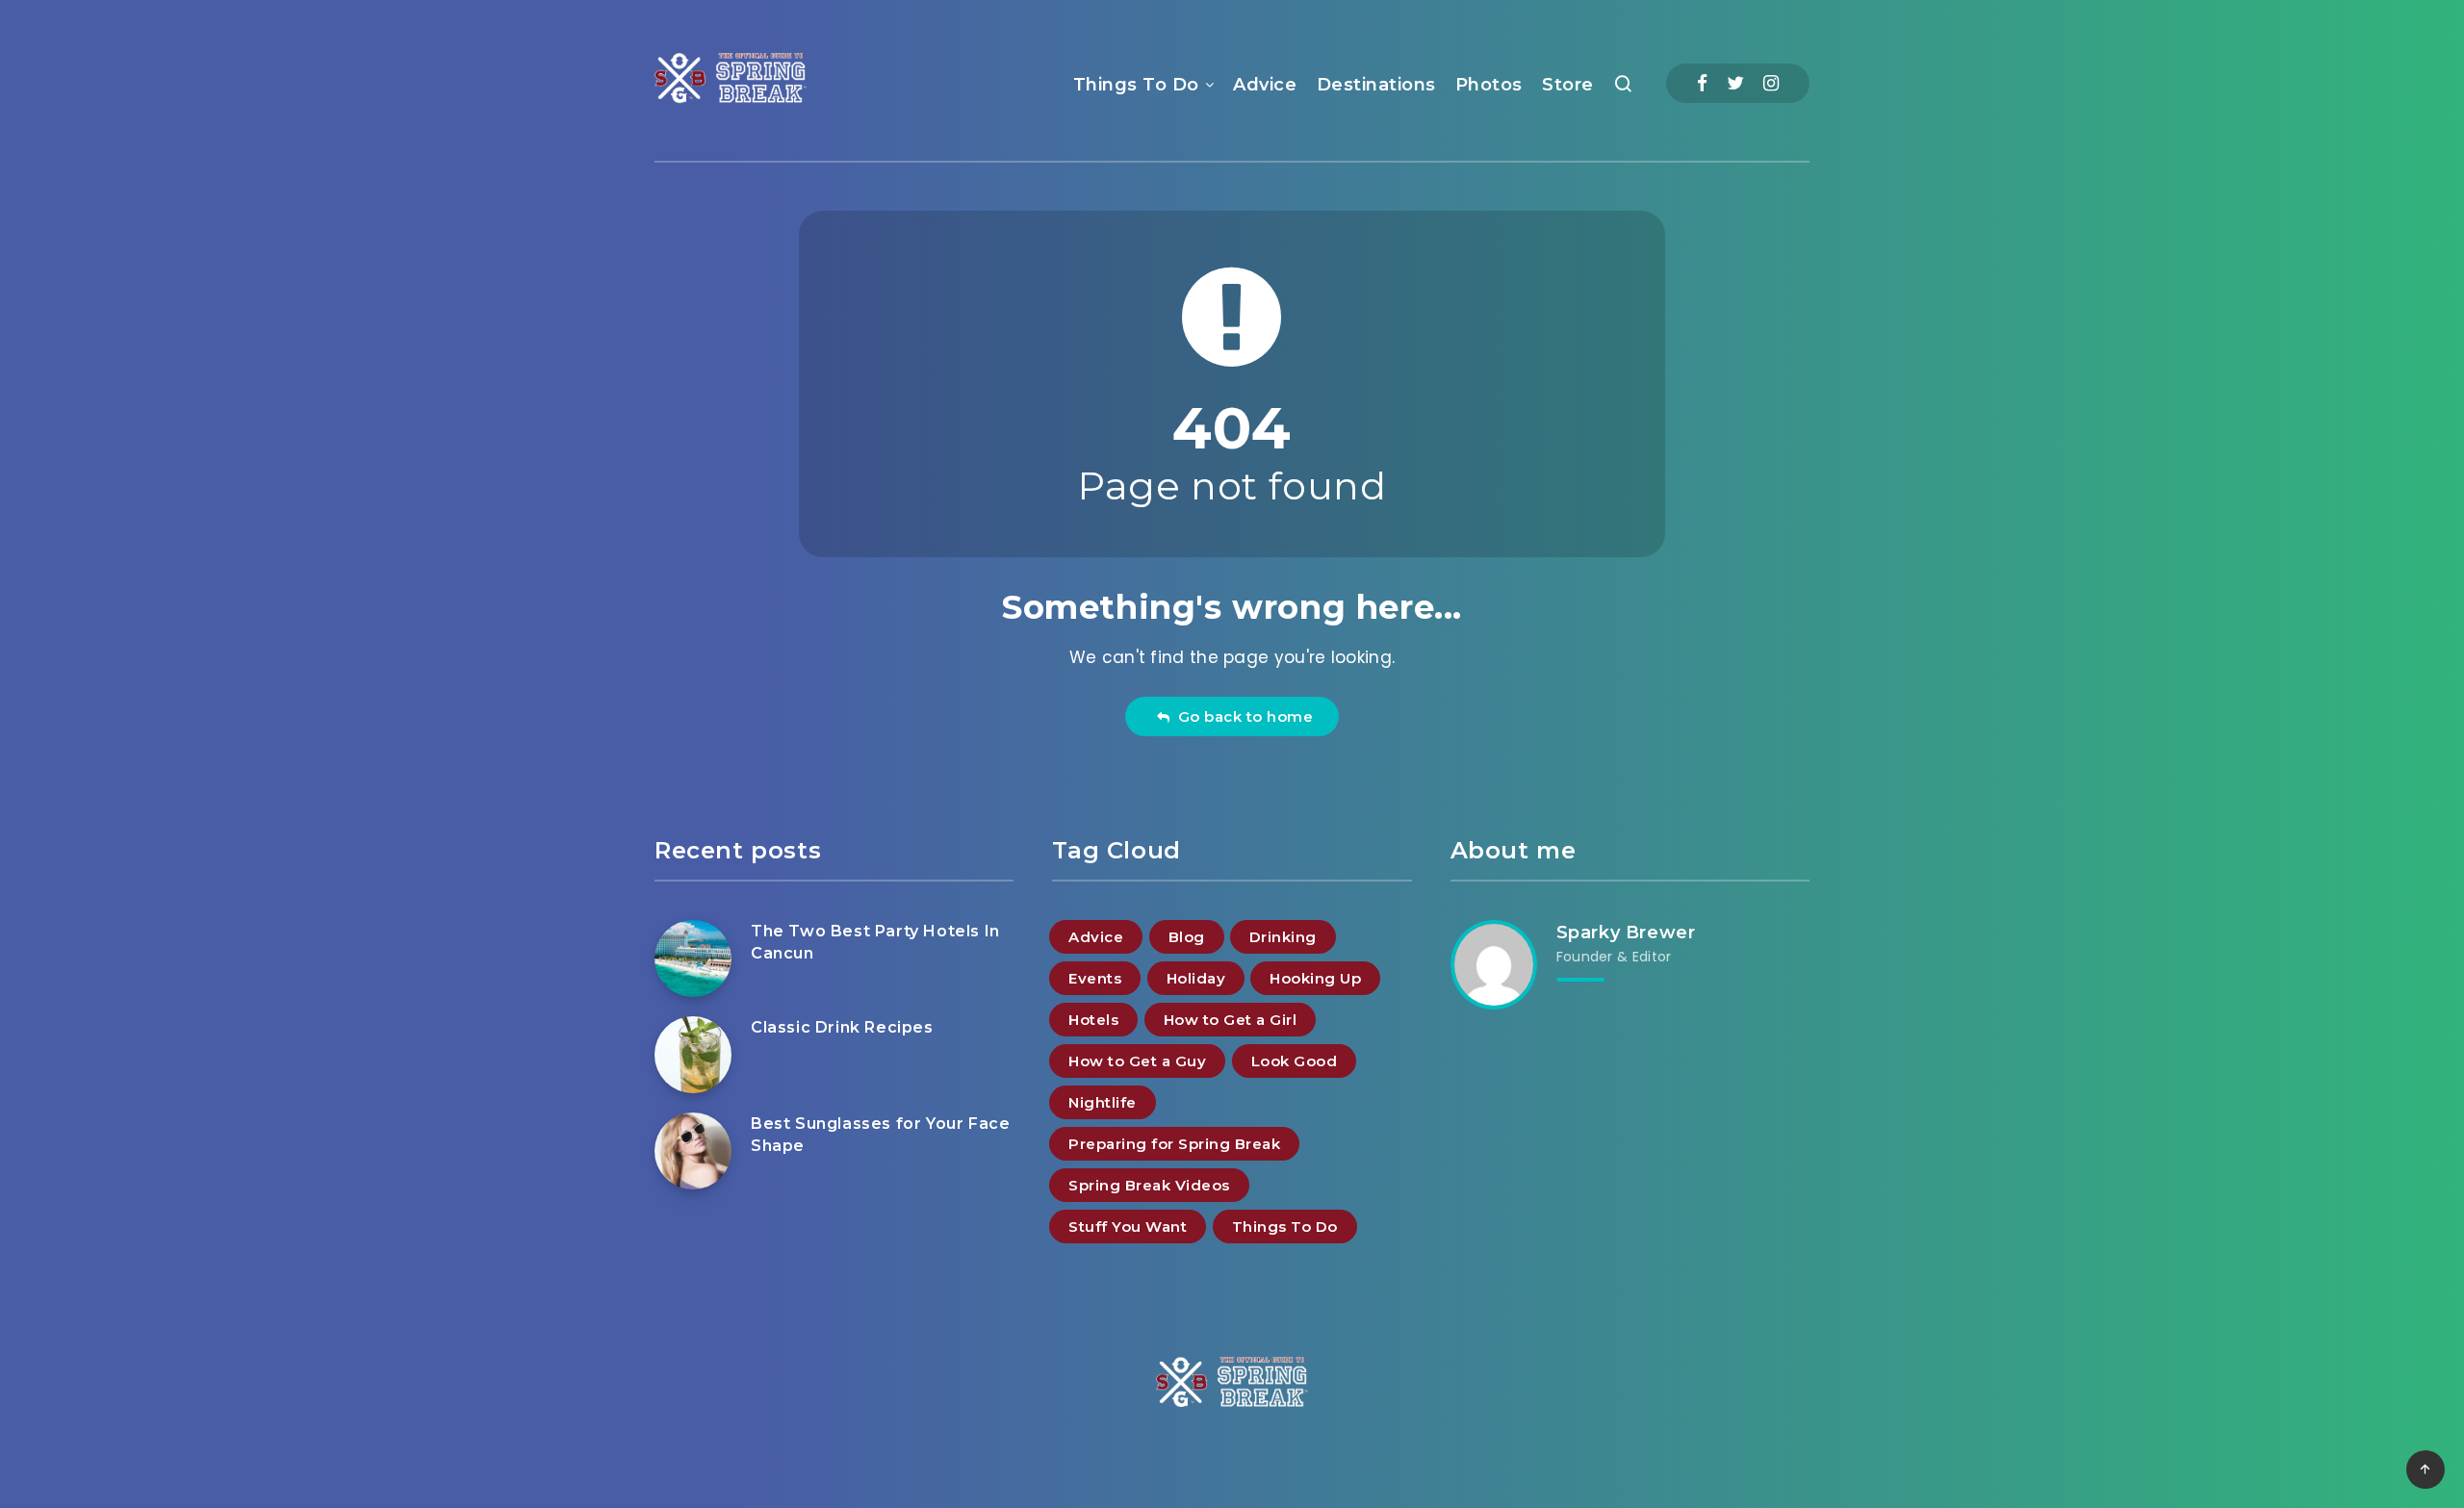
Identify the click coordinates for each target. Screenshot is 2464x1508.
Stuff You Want (1128, 1227)
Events (1095, 978)
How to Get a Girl (1231, 1020)
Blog (1187, 937)
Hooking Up (1315, 978)
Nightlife (1103, 1102)
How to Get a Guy (1137, 1061)
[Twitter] (1735, 83)
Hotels (1093, 1020)
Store (1568, 85)
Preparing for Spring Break (1174, 1144)
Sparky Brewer (1626, 933)
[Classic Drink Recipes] (693, 1055)
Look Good (1295, 1061)
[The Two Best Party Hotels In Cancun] (693, 958)
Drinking (1283, 937)
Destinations (1376, 85)
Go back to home (1242, 716)
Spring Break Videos (1149, 1185)
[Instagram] (1771, 83)
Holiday (1196, 978)
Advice (1265, 85)
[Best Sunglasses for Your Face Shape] (693, 1151)
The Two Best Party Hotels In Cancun (875, 942)
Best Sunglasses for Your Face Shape (880, 1135)
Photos (1489, 85)
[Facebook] (1702, 83)
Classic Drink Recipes (842, 1027)
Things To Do (1136, 85)
